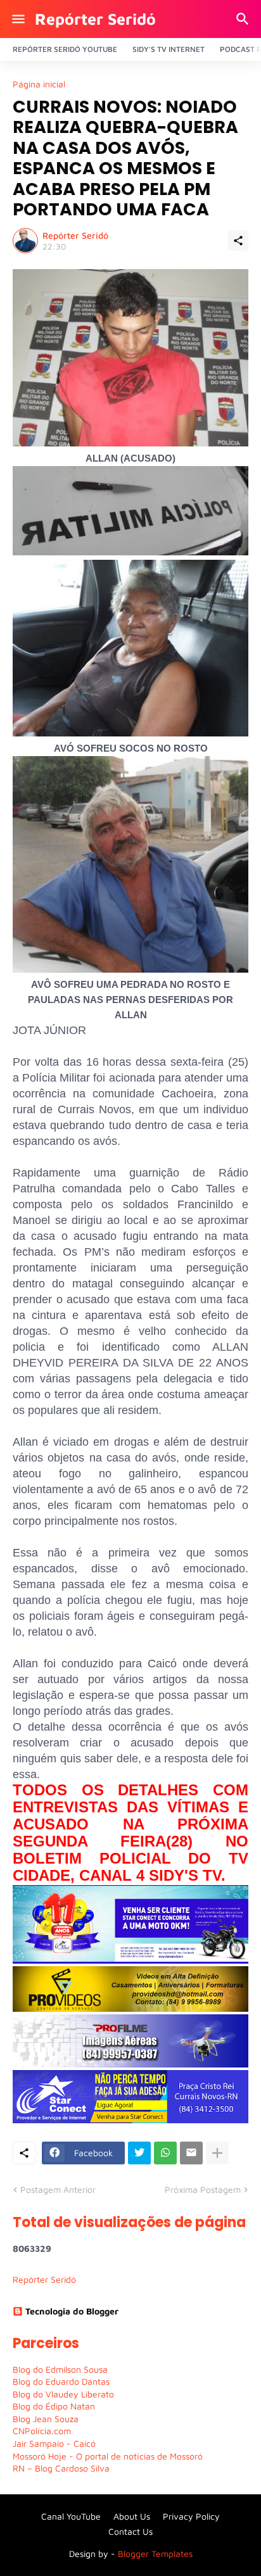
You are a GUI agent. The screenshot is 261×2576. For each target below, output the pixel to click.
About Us (132, 2516)
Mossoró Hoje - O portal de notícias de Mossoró (108, 2456)
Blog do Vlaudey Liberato (63, 2394)
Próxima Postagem (203, 2189)
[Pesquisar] (244, 19)
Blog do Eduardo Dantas (61, 2381)
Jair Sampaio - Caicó (54, 2443)
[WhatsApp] (165, 2153)
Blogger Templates (155, 2554)
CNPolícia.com (42, 2431)
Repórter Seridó (95, 19)
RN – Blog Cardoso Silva (61, 2468)
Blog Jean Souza (46, 2419)
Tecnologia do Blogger (72, 2311)
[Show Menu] (17, 19)
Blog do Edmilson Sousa (60, 2369)
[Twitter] (139, 2153)
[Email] (191, 2153)
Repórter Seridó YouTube (65, 49)
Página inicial (39, 84)
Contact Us (130, 2531)
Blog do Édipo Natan (54, 2406)
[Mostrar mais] (217, 2153)
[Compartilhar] (238, 241)
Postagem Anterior (58, 2189)
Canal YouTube (71, 2516)
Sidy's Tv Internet (169, 49)
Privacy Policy (191, 2516)
